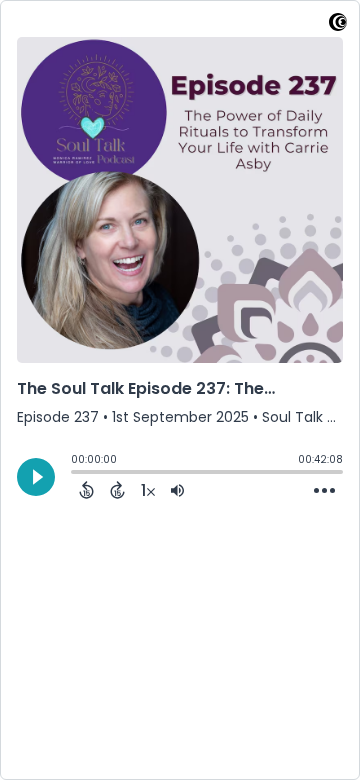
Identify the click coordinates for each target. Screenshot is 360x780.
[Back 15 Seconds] (86, 490)
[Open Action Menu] (324, 491)
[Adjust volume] (177, 490)
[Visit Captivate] (338, 25)
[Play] (36, 477)
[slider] (76, 474)
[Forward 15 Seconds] (117, 490)
